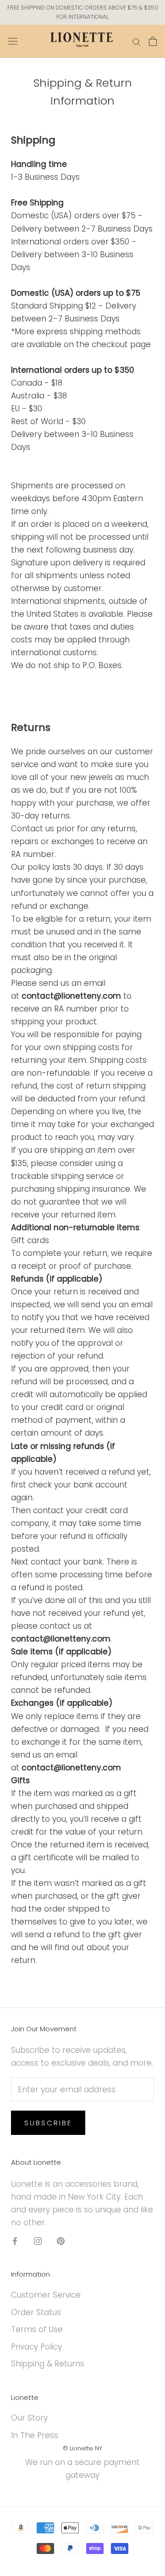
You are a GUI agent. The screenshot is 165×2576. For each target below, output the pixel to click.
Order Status (36, 2312)
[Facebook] (15, 2240)
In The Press (35, 2435)
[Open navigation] (13, 41)
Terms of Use (37, 2329)
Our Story (29, 2418)
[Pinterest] (61, 2240)
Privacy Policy (36, 2347)
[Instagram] (38, 2240)
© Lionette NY (82, 2448)
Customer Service (46, 2295)
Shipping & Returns (48, 2364)
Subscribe (48, 2123)
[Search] (137, 41)
